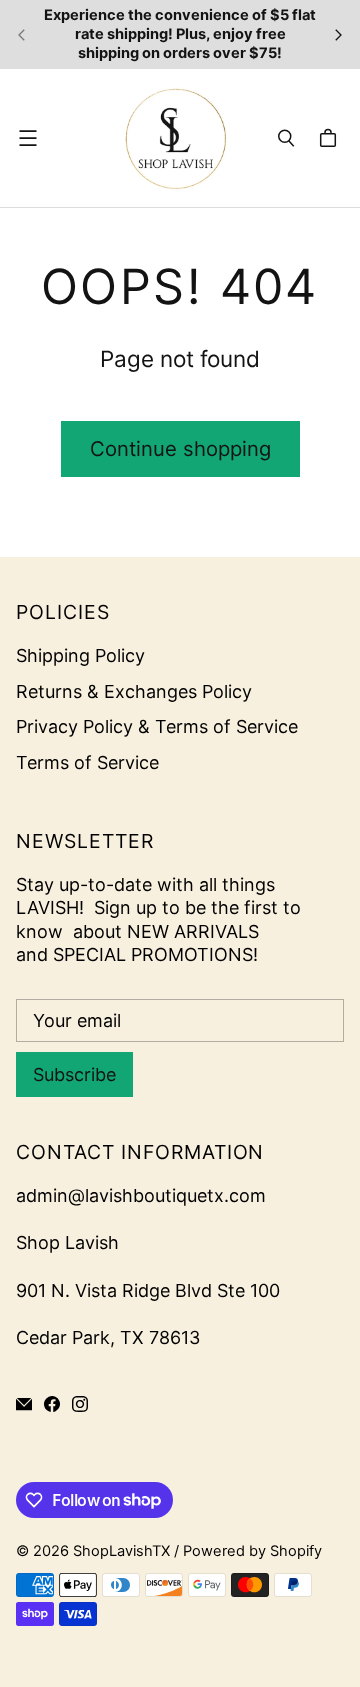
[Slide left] (22, 35)
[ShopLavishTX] (175, 138)
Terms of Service (87, 762)
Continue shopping (180, 448)
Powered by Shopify (252, 1551)
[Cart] (331, 138)
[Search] (286, 138)
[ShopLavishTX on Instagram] (80, 1404)
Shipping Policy (80, 655)
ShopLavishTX (121, 1551)
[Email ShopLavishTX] (24, 1404)
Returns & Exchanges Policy (134, 691)
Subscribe (74, 1074)
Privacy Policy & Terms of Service (157, 726)
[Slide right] (338, 35)
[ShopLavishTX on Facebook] (52, 1404)
